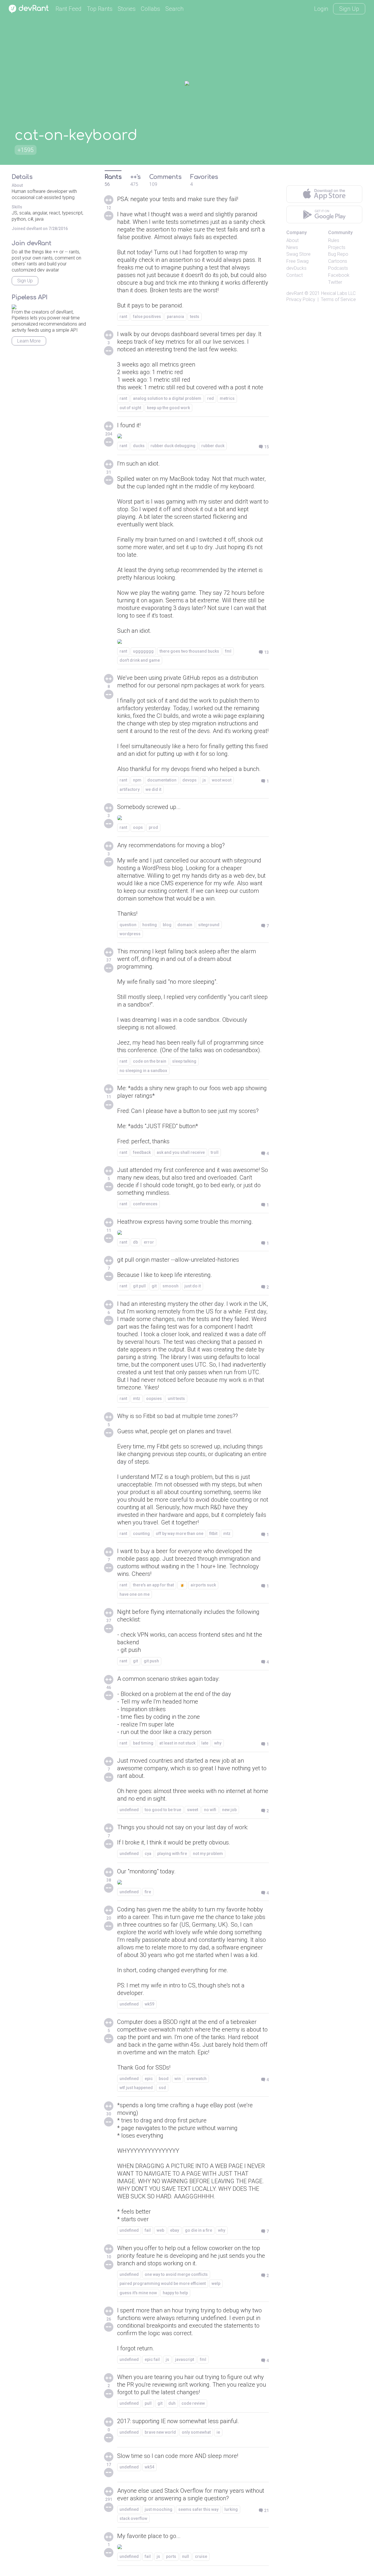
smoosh (170, 1286)
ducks (139, 446)
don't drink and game (140, 660)
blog (167, 925)
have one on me (135, 1594)
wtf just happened (136, 2088)
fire (148, 1892)
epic (149, 2079)
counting (141, 1534)
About (292, 240)
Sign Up (349, 9)
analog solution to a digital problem (167, 398)
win (178, 2079)
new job (229, 1810)
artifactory (130, 789)
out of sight (130, 408)
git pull (139, 1286)
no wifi (210, 1810)
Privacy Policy (301, 299)
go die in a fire (199, 2230)
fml (228, 651)
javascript (185, 2359)
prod (153, 827)
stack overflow (133, 2518)
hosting (150, 925)
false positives (147, 317)
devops (189, 780)
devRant (295, 293)
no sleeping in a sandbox (143, 1071)
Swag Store (298, 254)
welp (216, 2283)
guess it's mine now (138, 2293)
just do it (193, 1286)
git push (151, 1661)
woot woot (222, 780)
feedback (142, 1152)
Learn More (29, 341)
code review (193, 2403)
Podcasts (338, 268)
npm (137, 780)
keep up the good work (168, 408)
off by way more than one (180, 1534)
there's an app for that (153, 1585)
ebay (175, 2230)
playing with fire (172, 1854)
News (292, 247)
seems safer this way (198, 2509)
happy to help (175, 2293)
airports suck (203, 1585)
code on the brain (150, 1061)
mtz (137, 1398)
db (135, 1242)
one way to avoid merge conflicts (176, 2274)
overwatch (197, 2079)
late (205, 1743)
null (186, 2556)
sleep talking (184, 1061)
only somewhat (196, 2432)
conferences (145, 1204)
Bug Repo (338, 254)
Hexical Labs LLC (338, 293)
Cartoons (338, 261)
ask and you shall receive (181, 1152)
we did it (153, 789)
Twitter (335, 282)
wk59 (149, 2004)
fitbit (213, 1534)
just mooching (159, 2509)
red (211, 398)
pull (148, 2403)
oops (138, 827)
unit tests (176, 1398)
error (149, 1242)
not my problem (208, 1854)
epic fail (152, 2359)
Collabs (150, 9)
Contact (295, 275)
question (128, 925)
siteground (209, 925)
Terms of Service (338, 299)
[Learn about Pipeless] (14, 306)
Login (321, 9)
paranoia (175, 317)
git (154, 1286)
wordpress (130, 934)
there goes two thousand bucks (189, 651)
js (204, 780)
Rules (334, 240)
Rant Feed (69, 9)
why (218, 1743)
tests (195, 317)
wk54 (149, 2467)
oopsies (154, 1398)
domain (185, 925)
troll (215, 1152)
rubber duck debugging (173, 446)
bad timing (143, 1743)
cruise (201, 2556)
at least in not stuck (177, 1743)
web (160, 2230)
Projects (337, 247)
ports (171, 2556)
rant (123, 317)
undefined (129, 1810)
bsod (164, 2079)
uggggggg (143, 651)
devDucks (296, 268)
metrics (227, 398)
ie (218, 2432)
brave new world (160, 2432)
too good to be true (163, 1810)
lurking (231, 2509)
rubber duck (213, 446)
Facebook (339, 275)
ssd (162, 2088)
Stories (127, 9)
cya (148, 1854)
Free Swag (297, 261)
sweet (193, 1810)
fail (148, 2230)
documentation (162, 780)
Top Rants (100, 9)
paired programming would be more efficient (163, 2283)
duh (172, 2403)
